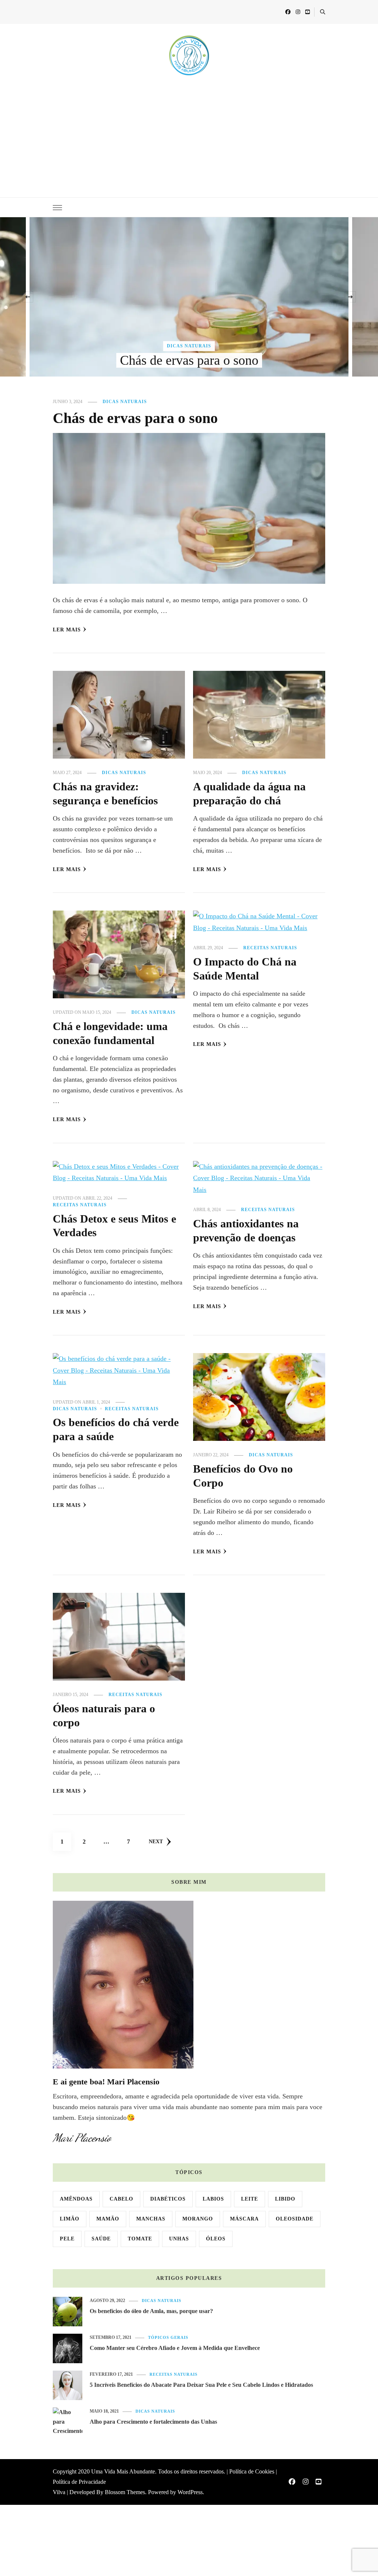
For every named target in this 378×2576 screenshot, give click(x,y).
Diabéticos (168, 2199)
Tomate (140, 2239)
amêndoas (76, 2199)
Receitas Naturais (270, 948)
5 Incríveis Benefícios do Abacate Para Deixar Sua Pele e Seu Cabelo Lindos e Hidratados (201, 2385)
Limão (70, 2219)
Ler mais (67, 630)
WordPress (190, 2492)
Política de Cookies (252, 2471)
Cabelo (121, 2199)
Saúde (101, 2239)
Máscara (244, 2219)
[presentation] (28, 297)
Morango (198, 2219)
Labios (213, 2199)
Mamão (108, 2219)
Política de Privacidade (79, 2482)
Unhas (179, 2239)
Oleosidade (295, 2219)
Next (156, 1842)
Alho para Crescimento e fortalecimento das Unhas (153, 2422)
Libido (285, 2199)
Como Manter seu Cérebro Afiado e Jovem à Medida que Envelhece (175, 2348)
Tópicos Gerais (168, 2338)
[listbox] (189, 297)
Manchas (151, 2219)
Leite (250, 2199)
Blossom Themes (125, 2492)
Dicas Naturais (189, 346)
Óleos (216, 2239)
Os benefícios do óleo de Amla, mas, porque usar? (151, 2311)
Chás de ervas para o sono (189, 360)
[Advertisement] (189, 131)
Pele (67, 2239)
